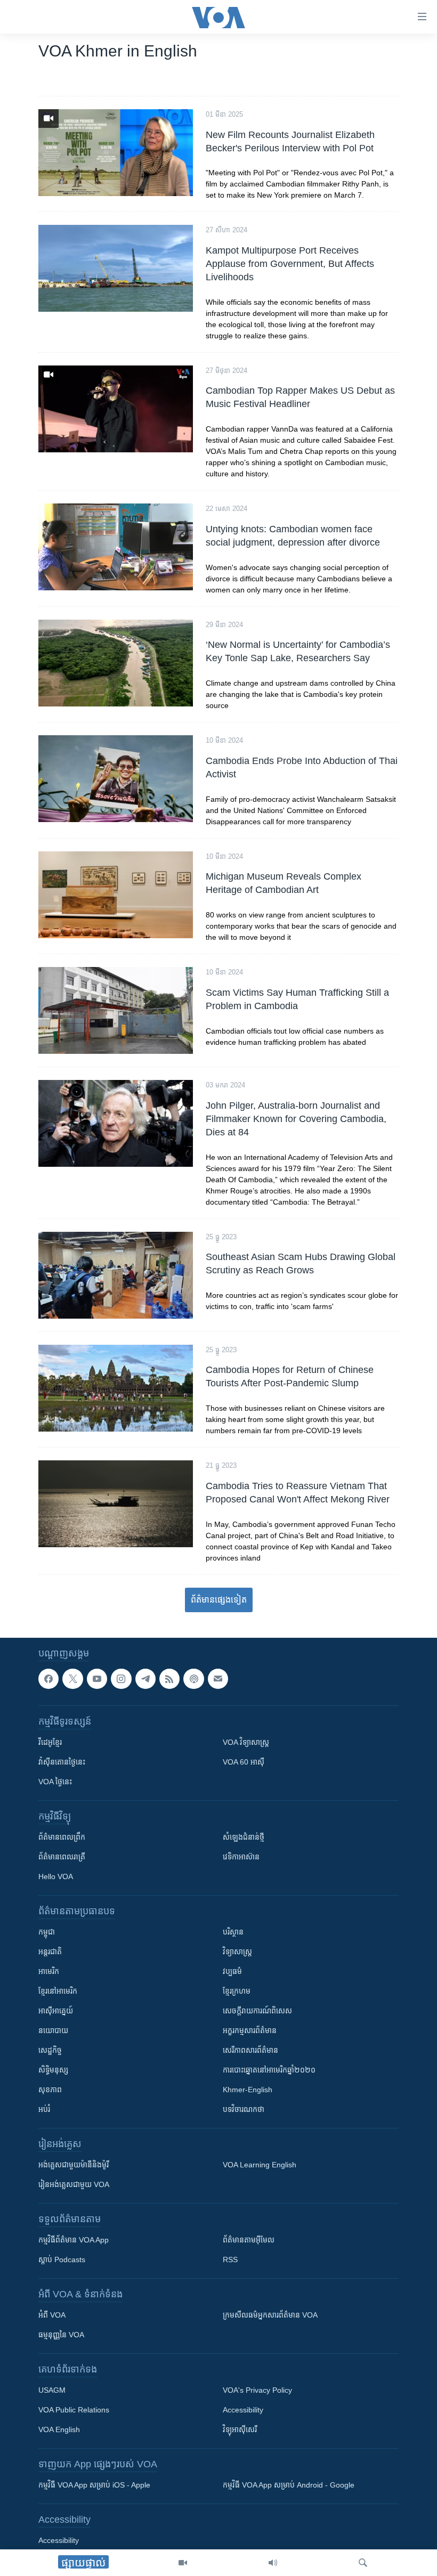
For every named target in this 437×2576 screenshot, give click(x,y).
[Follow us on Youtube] (97, 1679)
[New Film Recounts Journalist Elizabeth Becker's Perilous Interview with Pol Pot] (116, 153)
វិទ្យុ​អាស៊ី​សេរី (240, 2429)
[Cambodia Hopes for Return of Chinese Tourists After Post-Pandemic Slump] (116, 1388)
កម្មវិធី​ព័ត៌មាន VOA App (74, 2240)
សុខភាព (50, 2090)
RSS (230, 2260)
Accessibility (243, 2410)
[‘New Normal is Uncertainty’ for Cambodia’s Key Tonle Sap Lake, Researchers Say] (116, 663)
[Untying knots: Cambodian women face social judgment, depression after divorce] (116, 547)
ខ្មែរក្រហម (237, 1991)
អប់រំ (44, 2109)
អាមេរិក (49, 1971)
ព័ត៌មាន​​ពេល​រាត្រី (62, 1857)
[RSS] (169, 1679)
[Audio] (273, 2563)
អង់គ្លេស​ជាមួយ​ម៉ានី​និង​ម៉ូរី (74, 2165)
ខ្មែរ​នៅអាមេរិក (58, 1991)
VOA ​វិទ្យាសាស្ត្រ (246, 1742)
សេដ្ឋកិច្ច (50, 2050)
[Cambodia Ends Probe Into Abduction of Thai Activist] (116, 779)
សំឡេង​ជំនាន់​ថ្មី (244, 1837)
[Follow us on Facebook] (48, 1679)
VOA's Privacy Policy (257, 2390)
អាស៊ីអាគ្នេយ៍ (56, 2011)
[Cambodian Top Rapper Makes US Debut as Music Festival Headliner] (116, 409)
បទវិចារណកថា (244, 2109)
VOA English (59, 2429)
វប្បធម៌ (232, 1971)
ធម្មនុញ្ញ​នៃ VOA (61, 2335)
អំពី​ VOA (52, 2315)
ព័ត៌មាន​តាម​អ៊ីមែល (249, 2240)
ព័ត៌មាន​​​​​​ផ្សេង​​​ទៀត (219, 1600)
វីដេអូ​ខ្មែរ (50, 1742)
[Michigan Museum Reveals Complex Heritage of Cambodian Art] (116, 895)
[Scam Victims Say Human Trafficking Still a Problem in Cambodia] (116, 1010)
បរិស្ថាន (233, 1932)
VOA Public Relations (74, 2410)
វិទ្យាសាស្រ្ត (237, 1952)
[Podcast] (193, 1679)
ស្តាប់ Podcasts (62, 2260)
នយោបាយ (53, 2030)
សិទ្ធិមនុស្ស (53, 2070)
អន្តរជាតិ (50, 1952)
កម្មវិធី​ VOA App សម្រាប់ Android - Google (289, 2485)
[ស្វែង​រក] (363, 2563)
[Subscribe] (218, 1679)
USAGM (52, 2390)
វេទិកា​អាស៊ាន (241, 1857)
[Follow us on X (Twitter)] (72, 1679)
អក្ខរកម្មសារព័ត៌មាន (250, 2030)
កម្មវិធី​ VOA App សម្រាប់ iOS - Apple (94, 2485)
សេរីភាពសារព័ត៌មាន (250, 2050)
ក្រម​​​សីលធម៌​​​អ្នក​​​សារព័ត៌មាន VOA (270, 2315)
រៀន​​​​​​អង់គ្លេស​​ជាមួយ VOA (74, 2184)
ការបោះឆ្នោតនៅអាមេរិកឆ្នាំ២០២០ (269, 2070)
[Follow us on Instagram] (121, 1679)
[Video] (183, 2563)
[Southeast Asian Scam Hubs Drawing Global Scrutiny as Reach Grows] (116, 1275)
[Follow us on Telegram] (145, 1679)
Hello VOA (56, 1876)
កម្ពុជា (47, 1932)
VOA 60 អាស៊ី (244, 1762)
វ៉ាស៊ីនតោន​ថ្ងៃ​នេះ (62, 1762)
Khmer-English (248, 2090)
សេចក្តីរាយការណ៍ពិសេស (257, 2011)
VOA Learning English (260, 2165)
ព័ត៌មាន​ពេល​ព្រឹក (62, 1837)
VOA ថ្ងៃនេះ (55, 1782)
